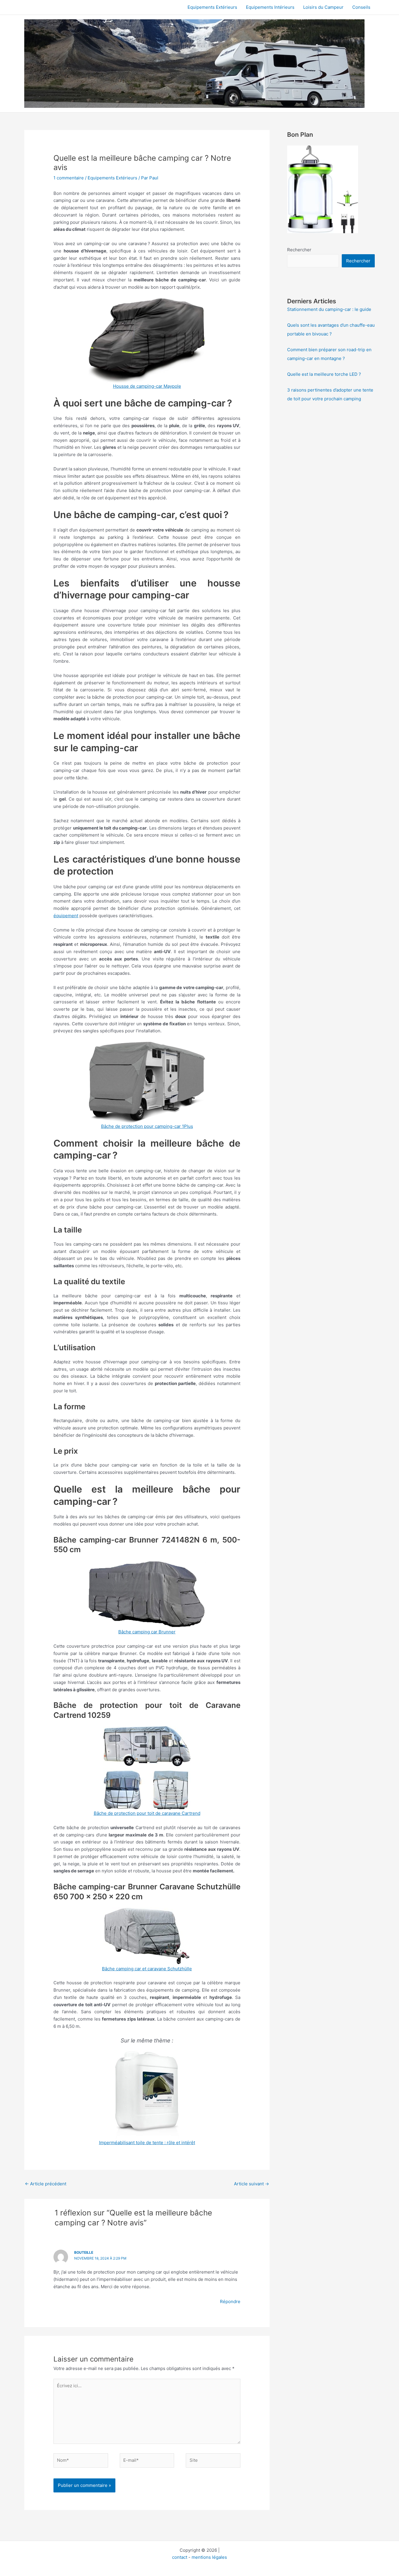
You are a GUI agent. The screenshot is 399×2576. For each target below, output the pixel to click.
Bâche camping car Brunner (147, 1632)
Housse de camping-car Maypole (147, 386)
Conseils (361, 7)
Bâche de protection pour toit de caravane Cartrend (147, 1813)
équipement (66, 916)
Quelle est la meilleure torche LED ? (324, 374)
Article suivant (251, 2184)
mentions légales (209, 2557)
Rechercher (299, 250)
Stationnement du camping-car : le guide (329, 309)
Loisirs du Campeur (323, 7)
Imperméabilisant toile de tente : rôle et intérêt (147, 2143)
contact (180, 2557)
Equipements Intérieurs (270, 7)
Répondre (230, 2301)
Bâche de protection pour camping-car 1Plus (147, 1126)
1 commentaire (69, 178)
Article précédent (46, 2184)
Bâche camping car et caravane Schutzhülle (147, 1969)
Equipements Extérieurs (212, 7)
